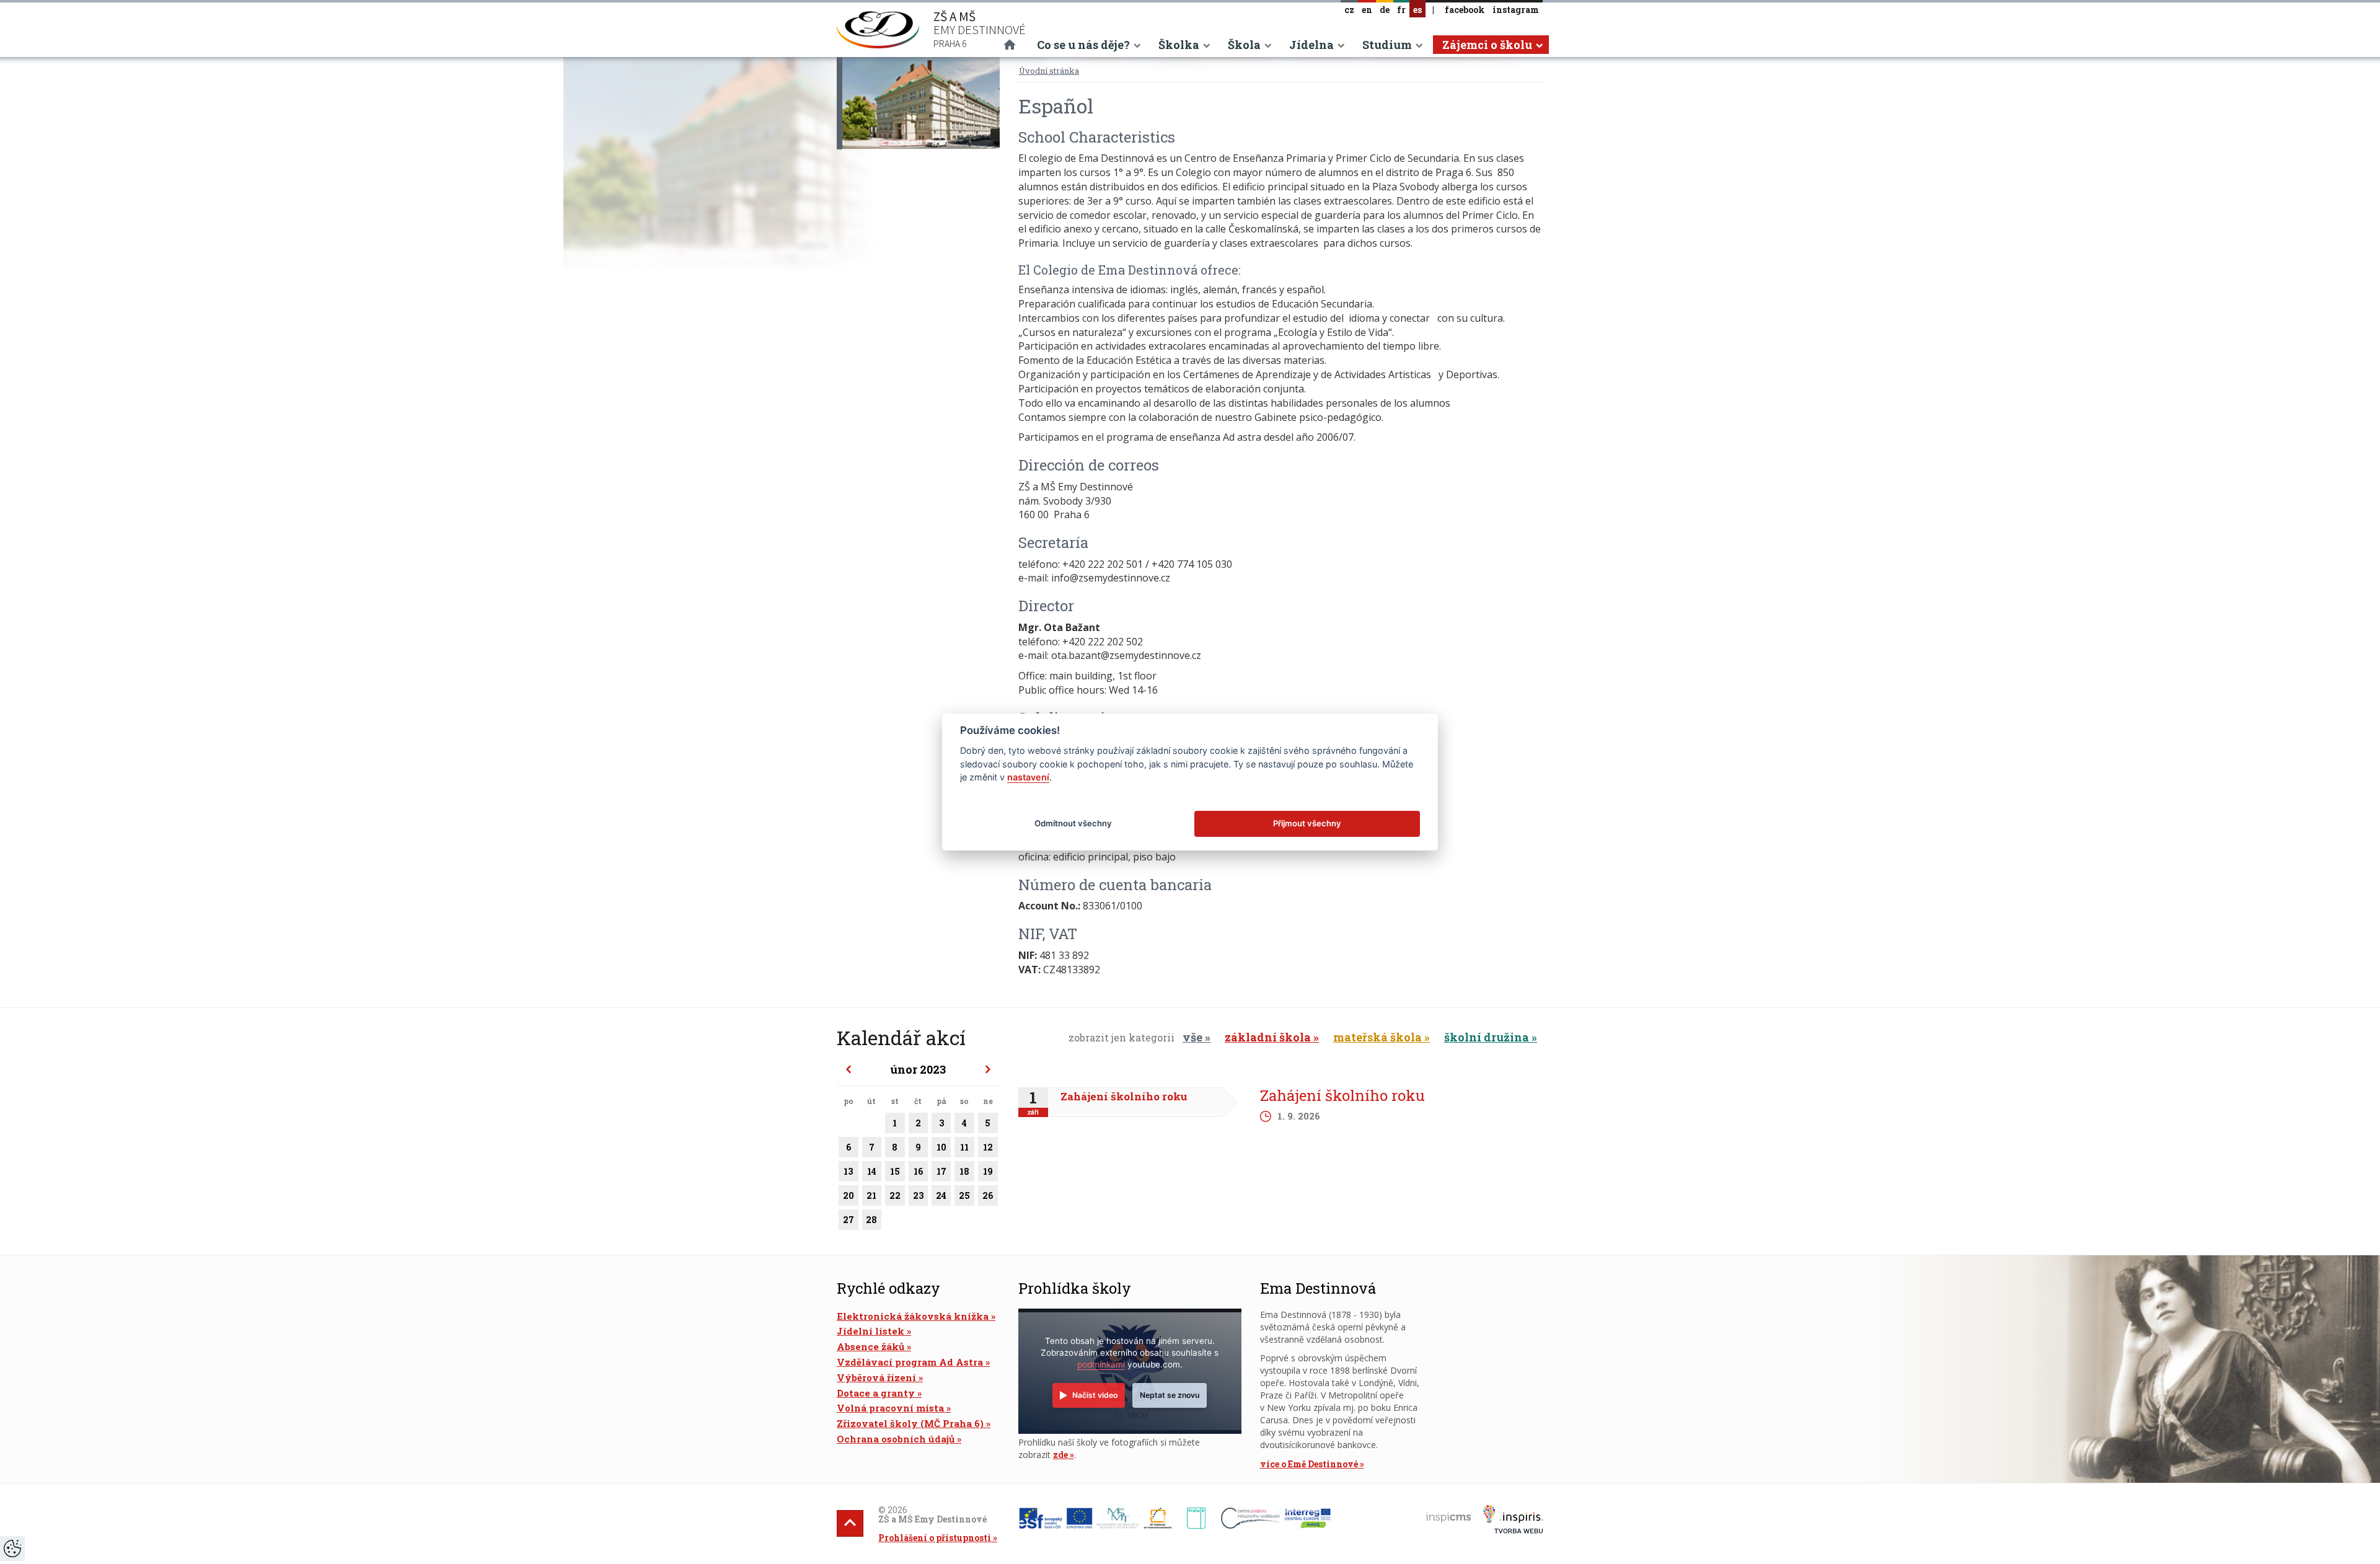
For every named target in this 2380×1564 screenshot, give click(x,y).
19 (988, 1171)
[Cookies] (12, 1549)
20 (848, 1195)
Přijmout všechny (1307, 823)
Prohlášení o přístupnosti (935, 1538)
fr (1401, 10)
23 (918, 1195)
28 (871, 1220)
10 (941, 1147)
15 (895, 1171)
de (1385, 10)
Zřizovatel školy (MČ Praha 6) (910, 1423)
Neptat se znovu (1170, 1395)
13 (848, 1171)
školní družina (1487, 1037)
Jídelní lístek (870, 1331)
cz (1349, 10)
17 (941, 1171)
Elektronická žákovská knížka (913, 1316)
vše (1192, 1037)
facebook (1465, 10)
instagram (1516, 10)
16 (918, 1171)
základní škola (1268, 1037)
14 (872, 1171)
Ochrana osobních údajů (896, 1439)
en (1367, 10)
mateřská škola (1377, 1037)
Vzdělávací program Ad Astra (910, 1362)
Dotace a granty (876, 1393)
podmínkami (1101, 1364)
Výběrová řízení (876, 1377)
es (1417, 10)
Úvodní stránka (1049, 71)
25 (964, 1195)
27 (848, 1220)
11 (964, 1147)
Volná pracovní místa (890, 1408)
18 (964, 1171)
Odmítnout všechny (1073, 823)
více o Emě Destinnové (1309, 1464)
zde (1060, 1455)
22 (895, 1195)
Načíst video (1095, 1395)
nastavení (1028, 777)
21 (871, 1195)
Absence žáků (870, 1346)
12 (988, 1147)
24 (941, 1195)
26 (988, 1195)
